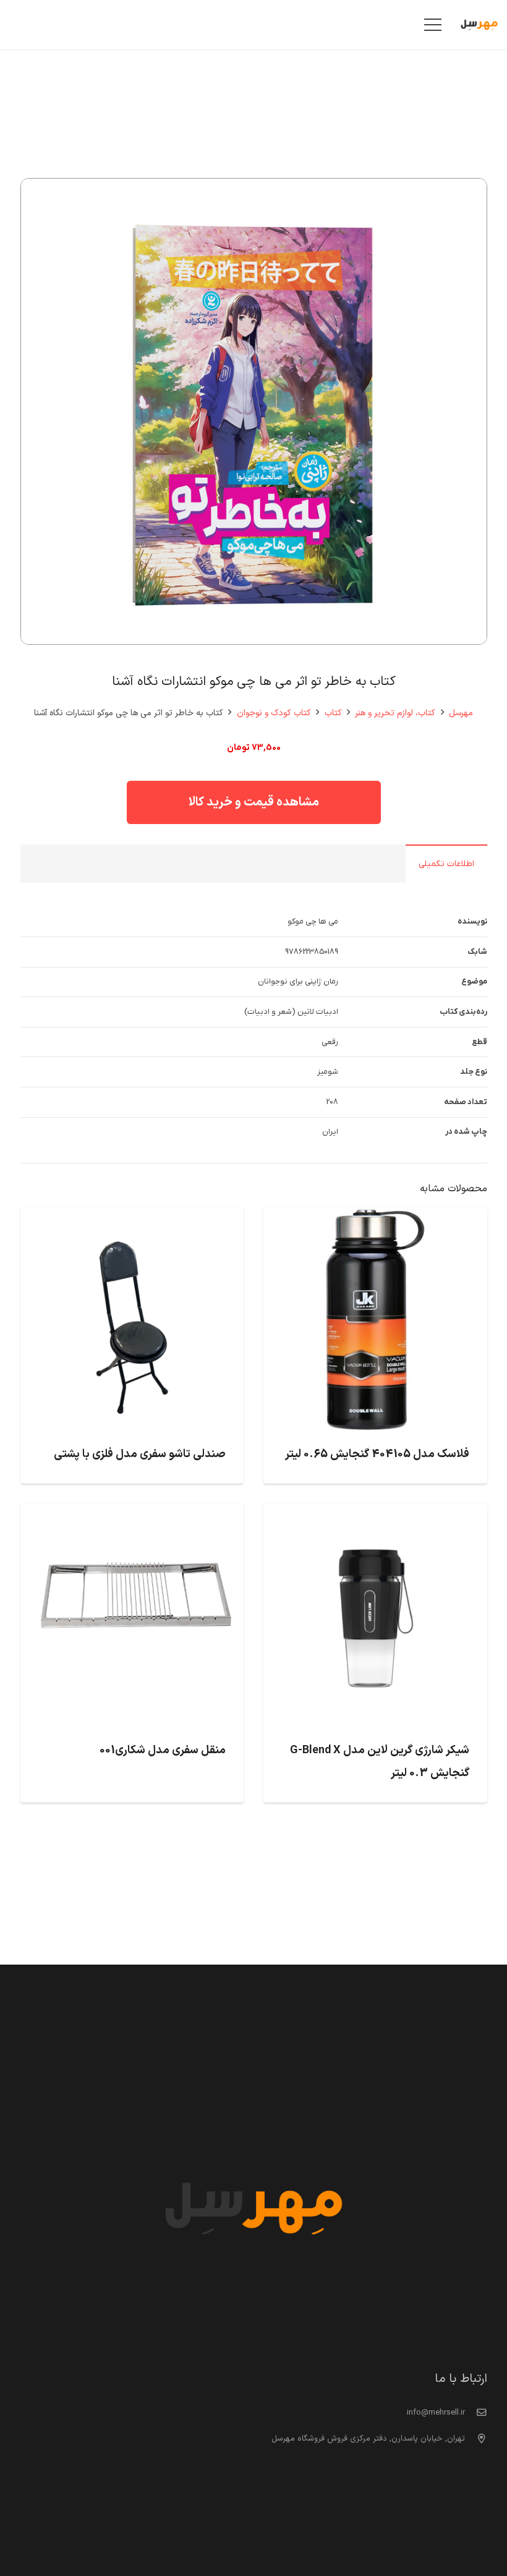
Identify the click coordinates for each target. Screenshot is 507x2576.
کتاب (333, 713)
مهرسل (461, 713)
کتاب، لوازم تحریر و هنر (395, 713)
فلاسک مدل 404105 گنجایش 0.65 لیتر (377, 1454)
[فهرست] (433, 25)
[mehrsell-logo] (479, 25)
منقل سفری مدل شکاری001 (163, 1750)
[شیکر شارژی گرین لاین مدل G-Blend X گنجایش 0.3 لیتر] (375, 1513)
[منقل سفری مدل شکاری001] (132, 1513)
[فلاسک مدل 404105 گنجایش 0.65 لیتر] (375, 1217)
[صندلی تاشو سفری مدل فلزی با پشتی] (132, 1217)
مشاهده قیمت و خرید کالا (254, 802)
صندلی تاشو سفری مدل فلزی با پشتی (140, 1454)
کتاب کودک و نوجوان (274, 713)
